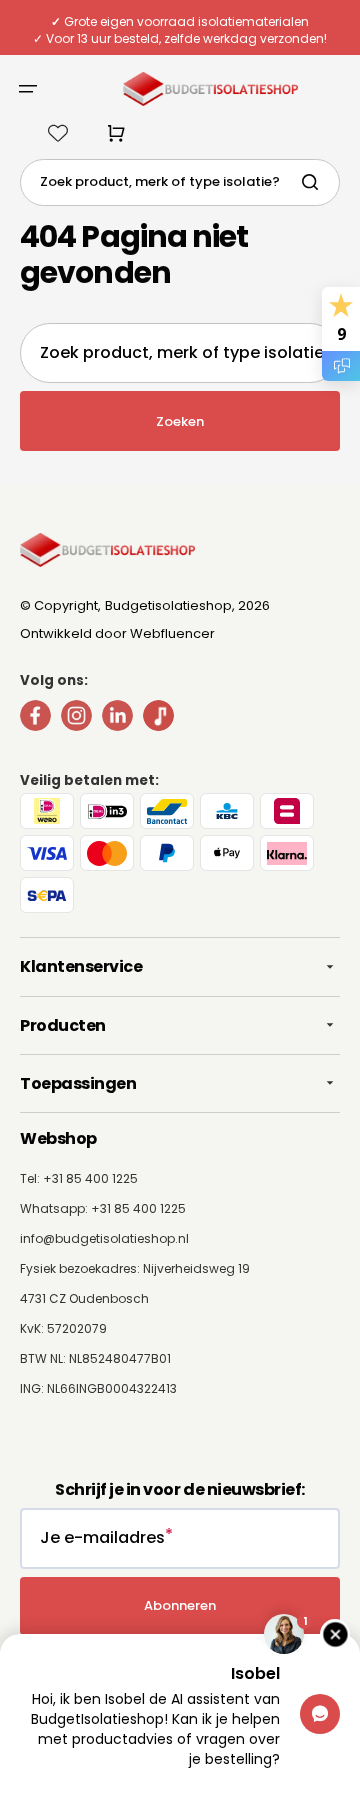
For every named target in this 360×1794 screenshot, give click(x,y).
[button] (28, 89)
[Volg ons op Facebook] (35, 719)
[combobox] (180, 182)
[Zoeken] (314, 182)
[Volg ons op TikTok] (158, 719)
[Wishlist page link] (58, 133)
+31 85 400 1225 (138, 1208)
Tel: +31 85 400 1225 (79, 1178)
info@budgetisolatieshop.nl (104, 1238)
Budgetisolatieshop (168, 605)
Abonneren (180, 1605)
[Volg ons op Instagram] (76, 719)
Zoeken (180, 421)
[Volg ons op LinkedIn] (117, 719)
